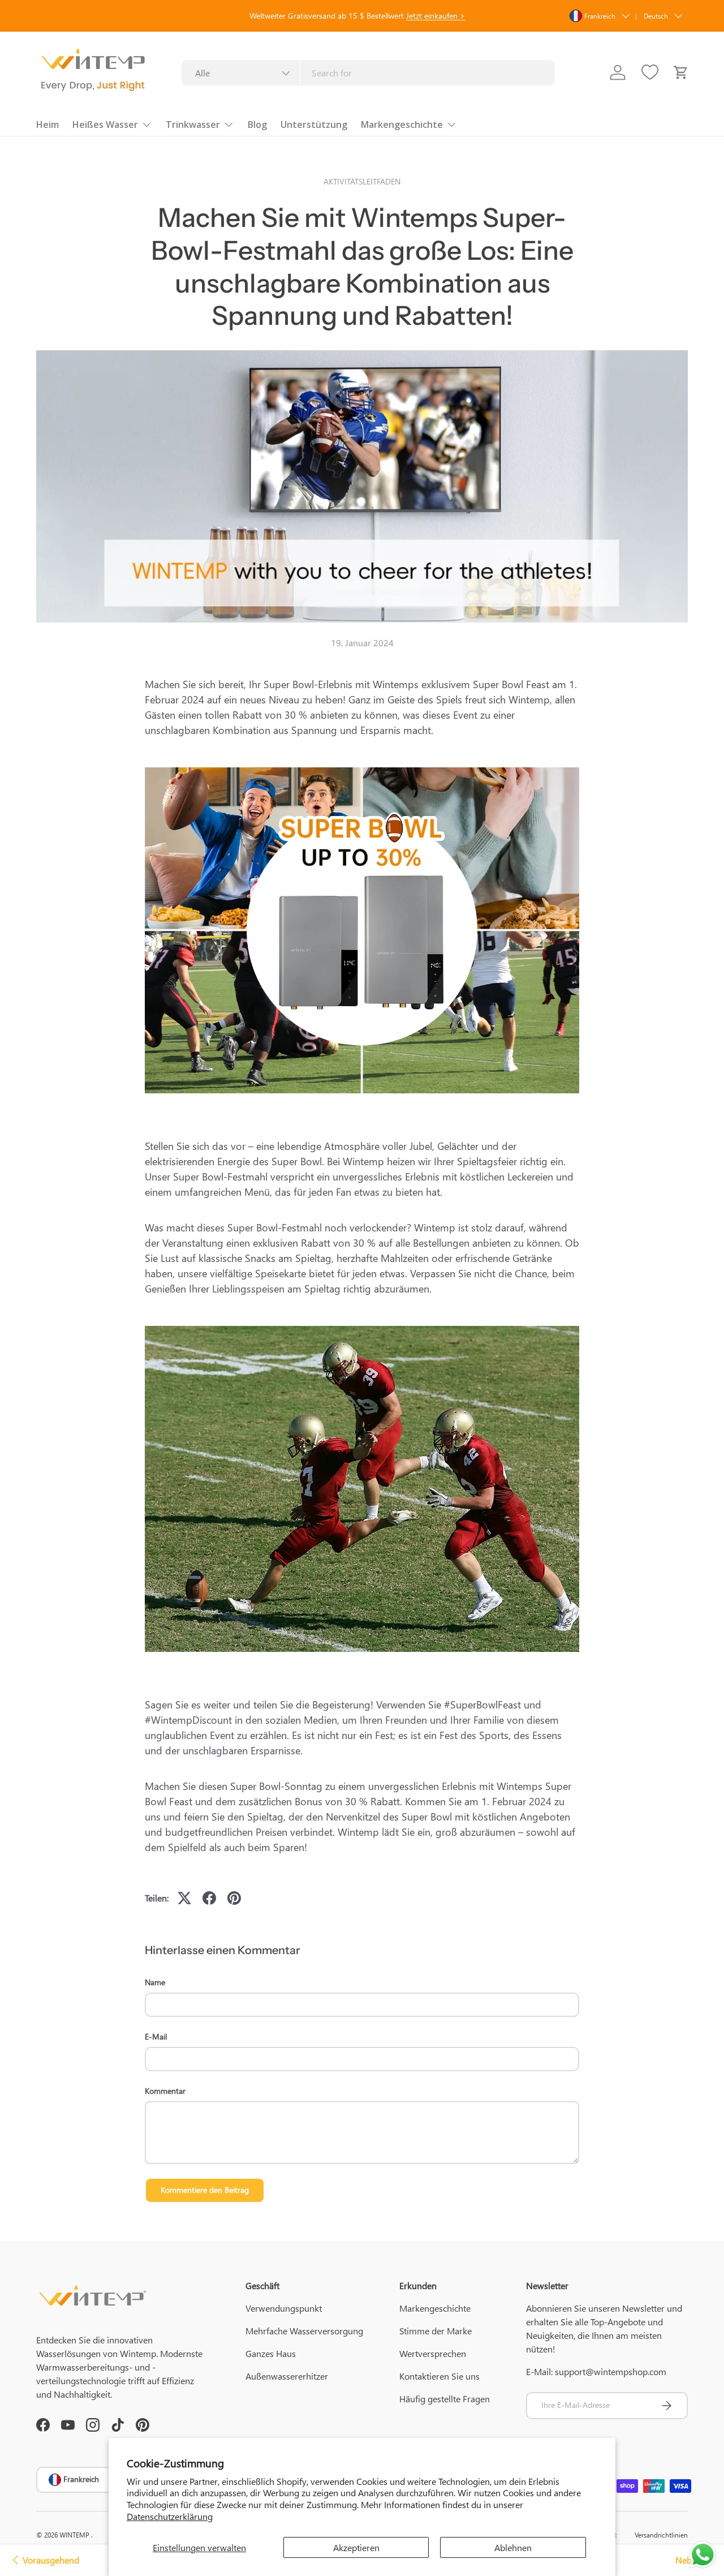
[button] (681, 72)
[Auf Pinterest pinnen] (234, 1898)
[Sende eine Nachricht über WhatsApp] (703, 2555)
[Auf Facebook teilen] (209, 1898)
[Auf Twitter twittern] (184, 1898)
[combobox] (369, 73)
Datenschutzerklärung (170, 2516)
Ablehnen (513, 2547)
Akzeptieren (356, 2547)
